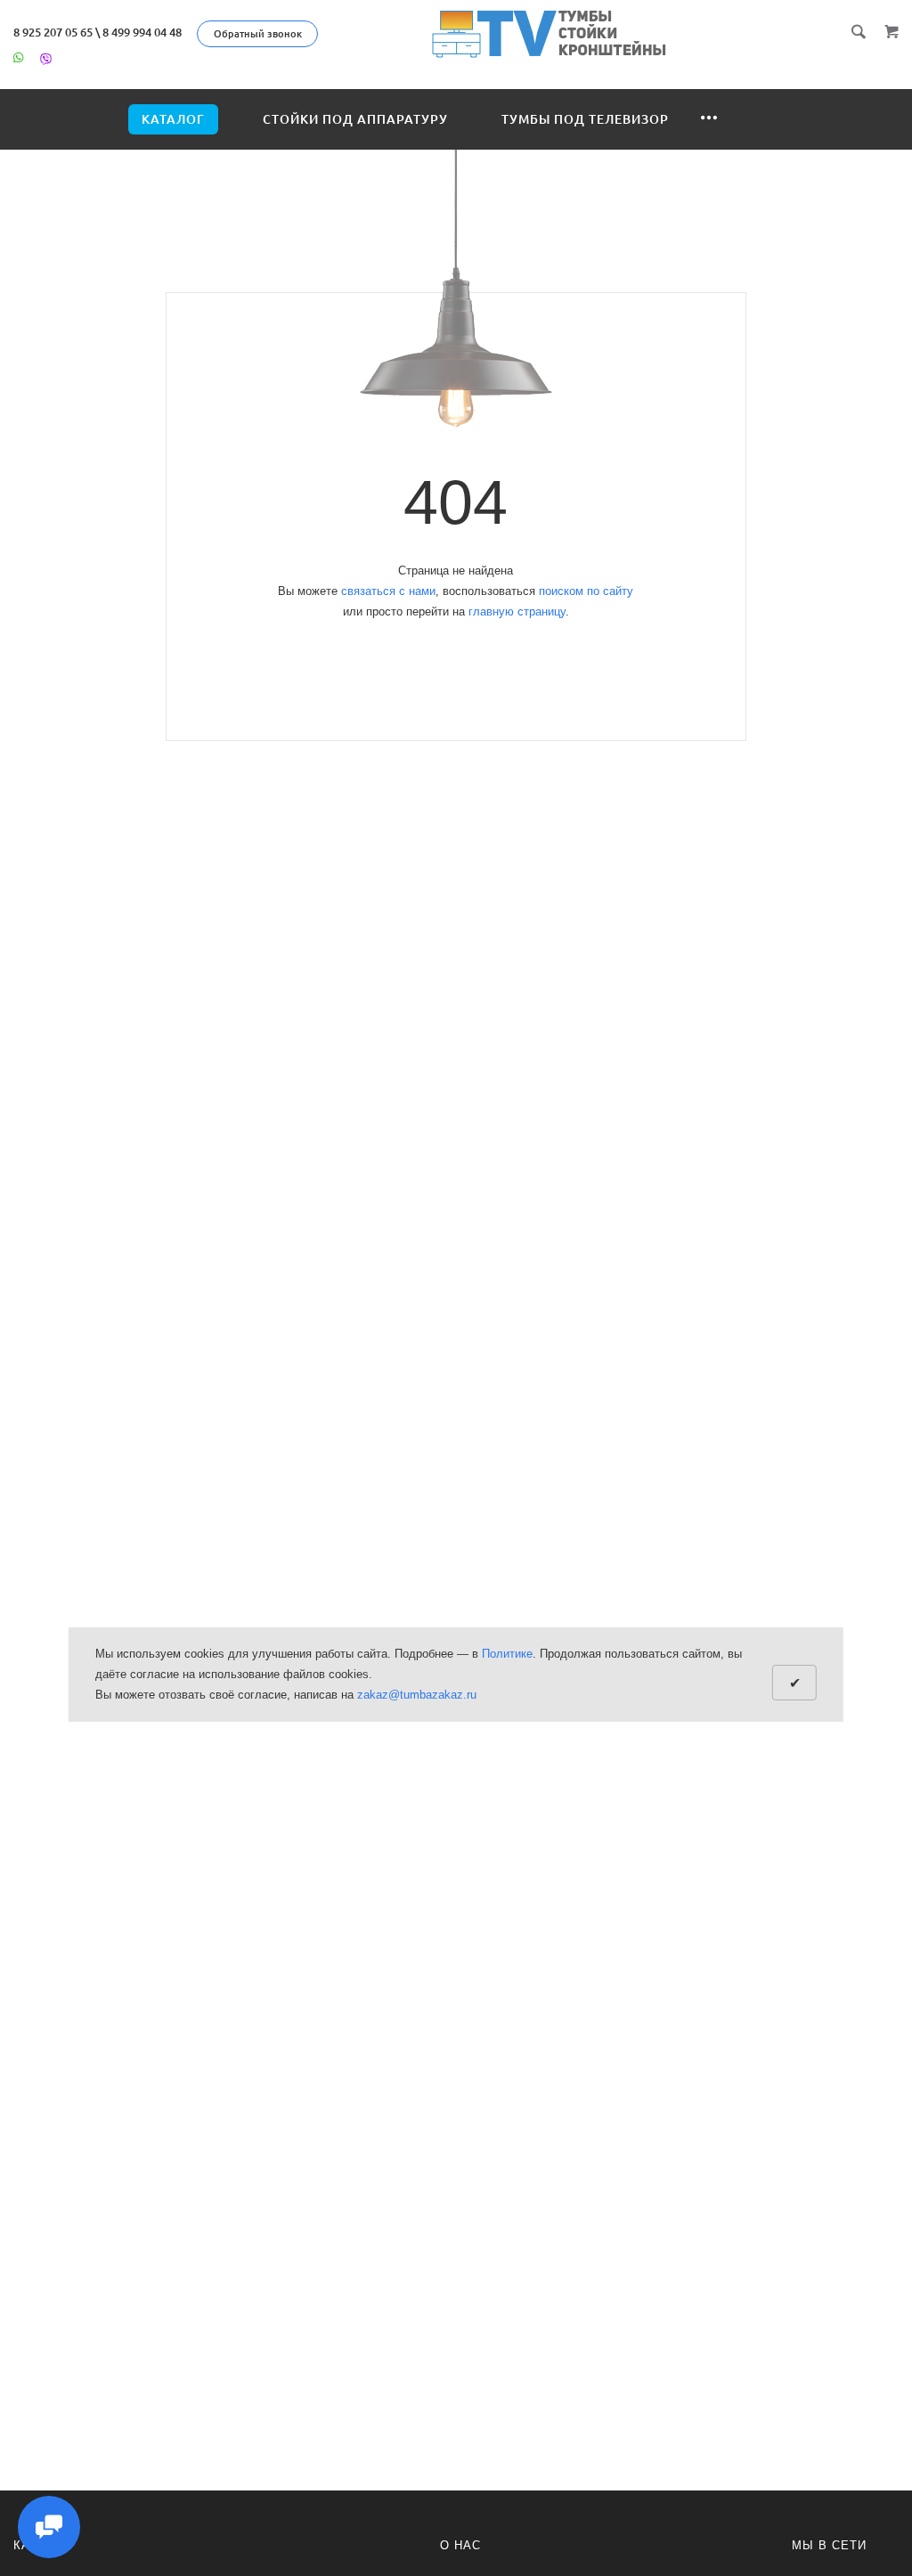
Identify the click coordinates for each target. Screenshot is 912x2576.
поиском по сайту (586, 591)
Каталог (173, 119)
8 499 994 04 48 (142, 32)
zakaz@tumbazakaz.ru (417, 1695)
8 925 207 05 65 (53, 32)
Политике (507, 1654)
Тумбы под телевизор (585, 119)
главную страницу (517, 611)
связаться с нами (388, 591)
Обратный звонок (258, 34)
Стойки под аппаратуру (355, 119)
